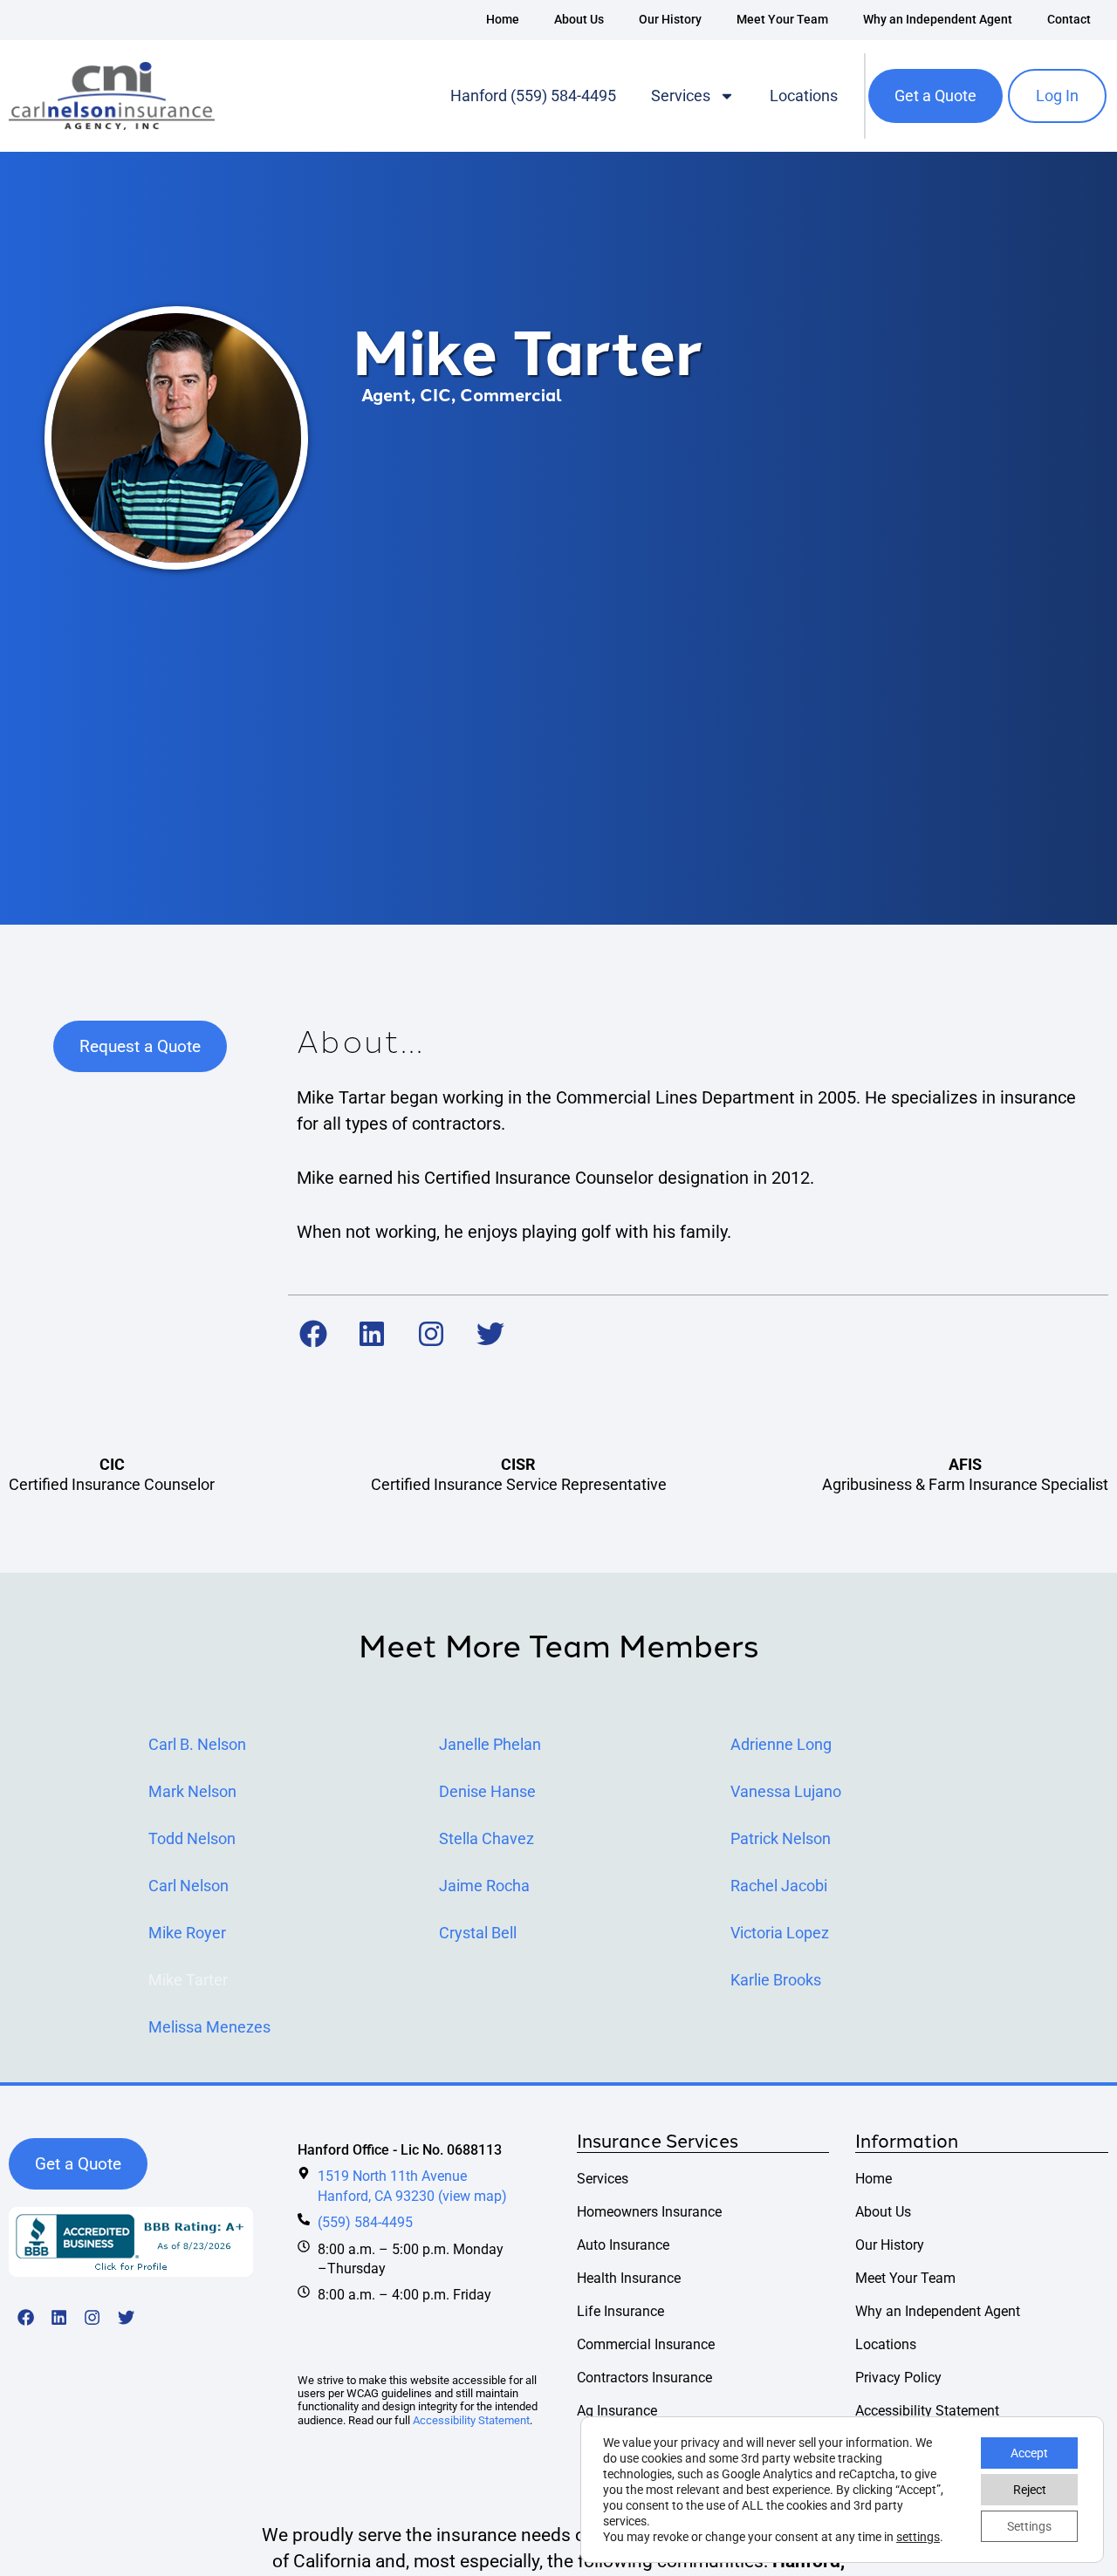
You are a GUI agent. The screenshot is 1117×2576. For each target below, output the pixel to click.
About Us (579, 20)
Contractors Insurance (644, 2378)
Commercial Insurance (646, 2344)
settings (918, 2537)
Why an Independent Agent (938, 20)
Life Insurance (620, 2311)
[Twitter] (490, 1334)
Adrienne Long (781, 1745)
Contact (1069, 20)
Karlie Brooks (776, 1980)
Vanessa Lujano (786, 1792)
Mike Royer (187, 1933)
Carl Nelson (188, 1886)
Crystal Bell (478, 1933)
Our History (670, 20)
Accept (1029, 2453)
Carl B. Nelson (197, 1745)
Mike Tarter (188, 1980)
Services (681, 96)
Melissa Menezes (209, 2027)
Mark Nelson (192, 1792)
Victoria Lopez (780, 1933)
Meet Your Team (782, 20)
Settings (1029, 2526)
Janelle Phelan (490, 1745)
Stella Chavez (487, 1839)
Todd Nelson (192, 1839)
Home (503, 20)
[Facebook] (313, 1334)
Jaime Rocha (484, 1886)
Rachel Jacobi (779, 1886)
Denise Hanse (487, 1792)
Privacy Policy (898, 2378)
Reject (1030, 2490)
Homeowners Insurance (649, 2212)
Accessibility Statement (471, 2420)
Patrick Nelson (781, 1839)
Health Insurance (629, 2278)
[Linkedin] (373, 1334)
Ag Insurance (617, 2411)
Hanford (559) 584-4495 (533, 96)
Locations (804, 96)
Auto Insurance (623, 2245)
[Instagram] (431, 1334)
